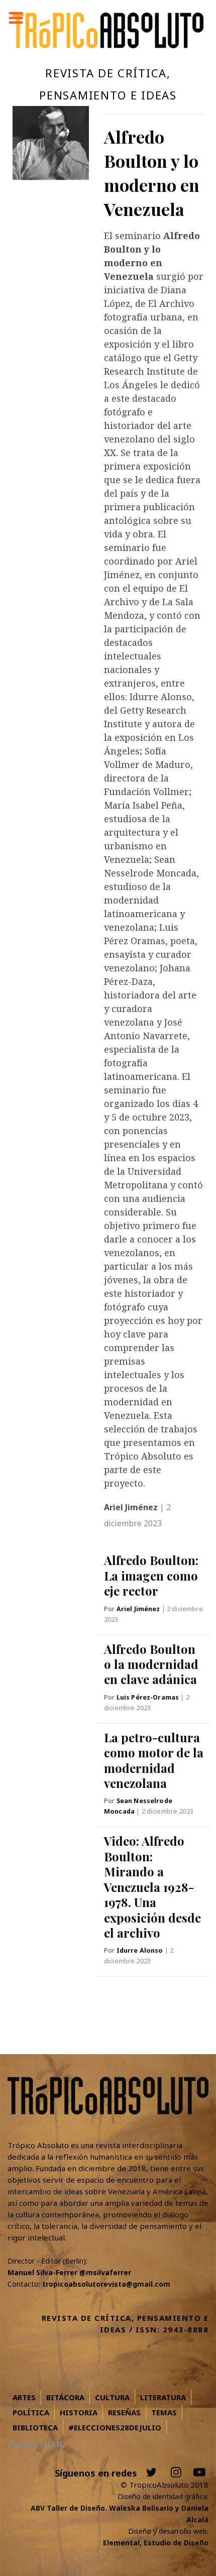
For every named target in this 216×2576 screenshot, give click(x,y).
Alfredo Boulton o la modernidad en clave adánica (151, 1664)
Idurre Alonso (141, 1950)
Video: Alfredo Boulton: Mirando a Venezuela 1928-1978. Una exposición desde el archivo (152, 1886)
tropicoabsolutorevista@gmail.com (106, 2284)
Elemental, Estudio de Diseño (156, 2543)
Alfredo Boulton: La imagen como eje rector (151, 1575)
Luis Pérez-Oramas (149, 1697)
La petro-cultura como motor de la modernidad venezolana (154, 1760)
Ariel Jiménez (139, 1609)
